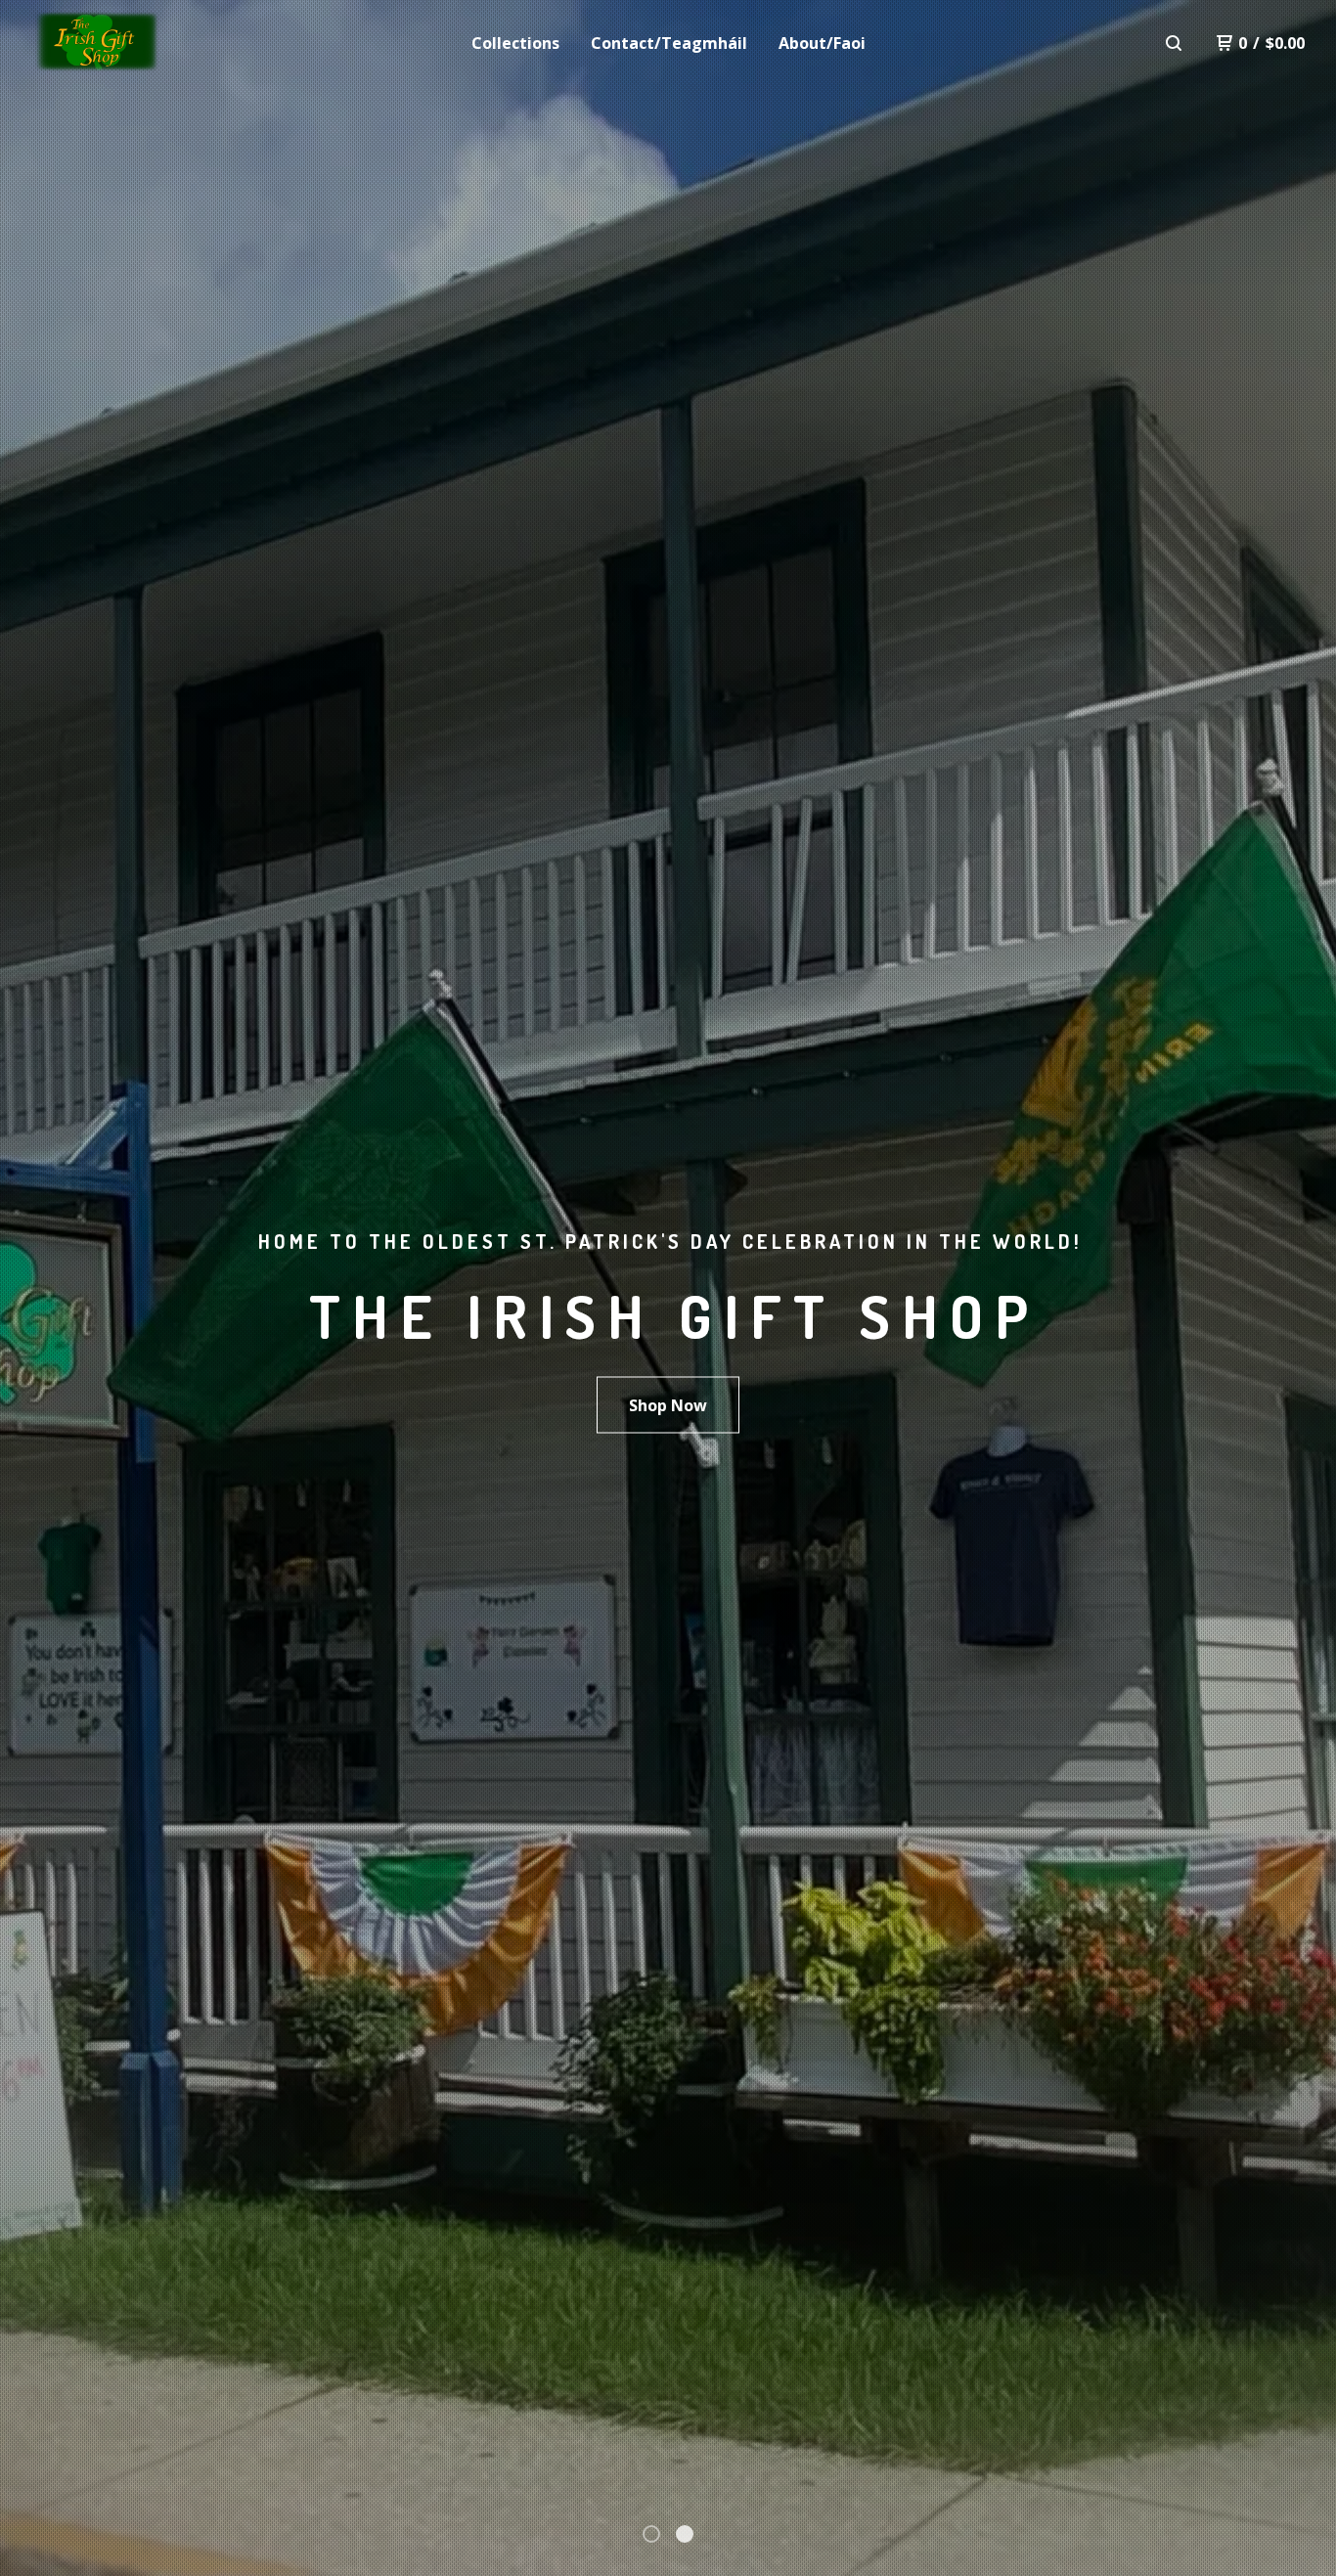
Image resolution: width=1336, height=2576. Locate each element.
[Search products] (1174, 43)
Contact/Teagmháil (669, 43)
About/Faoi (822, 43)
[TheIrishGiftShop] (133, 43)
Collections (515, 43)
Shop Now (668, 1405)
